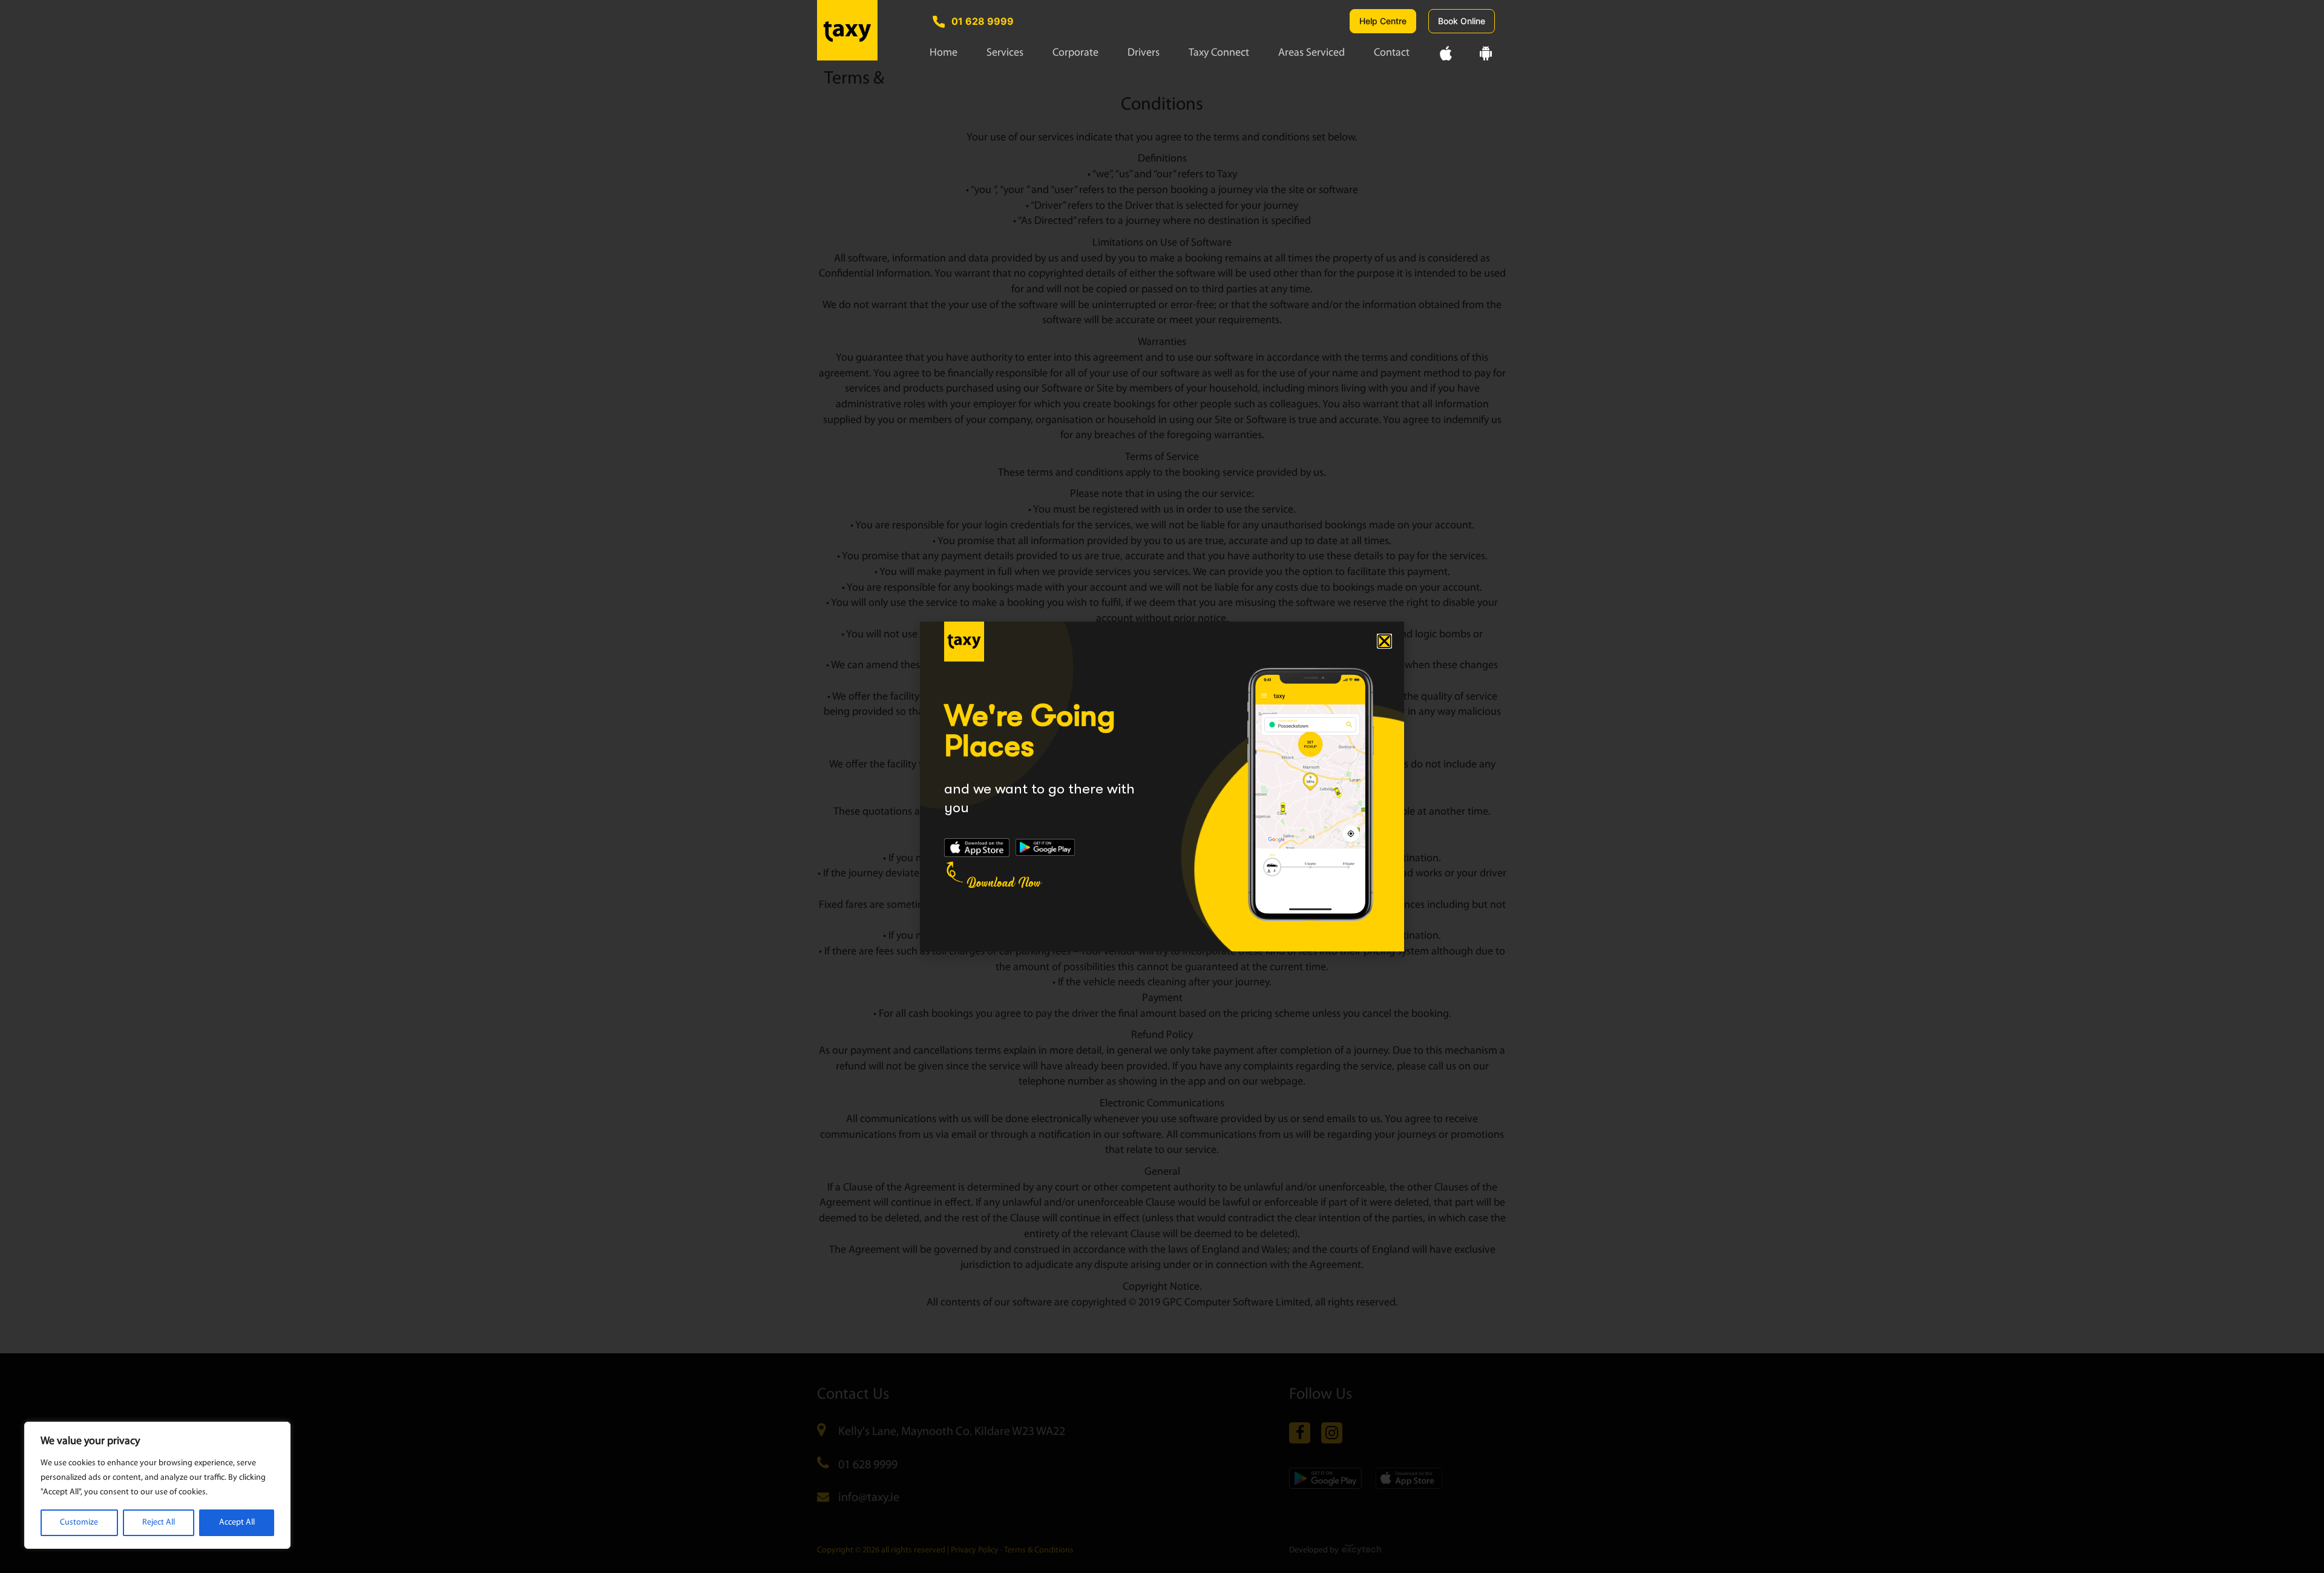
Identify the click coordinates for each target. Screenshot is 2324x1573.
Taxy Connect (1219, 53)
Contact (1392, 53)
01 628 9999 (983, 21)
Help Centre (1383, 21)
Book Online (1462, 21)
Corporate (1075, 53)
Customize (79, 1522)
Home (944, 53)
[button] (1384, 641)
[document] (1162, 786)
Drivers (1144, 53)
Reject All (159, 1522)
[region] (157, 1485)
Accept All (237, 1522)
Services (1005, 53)
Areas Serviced (1311, 53)
